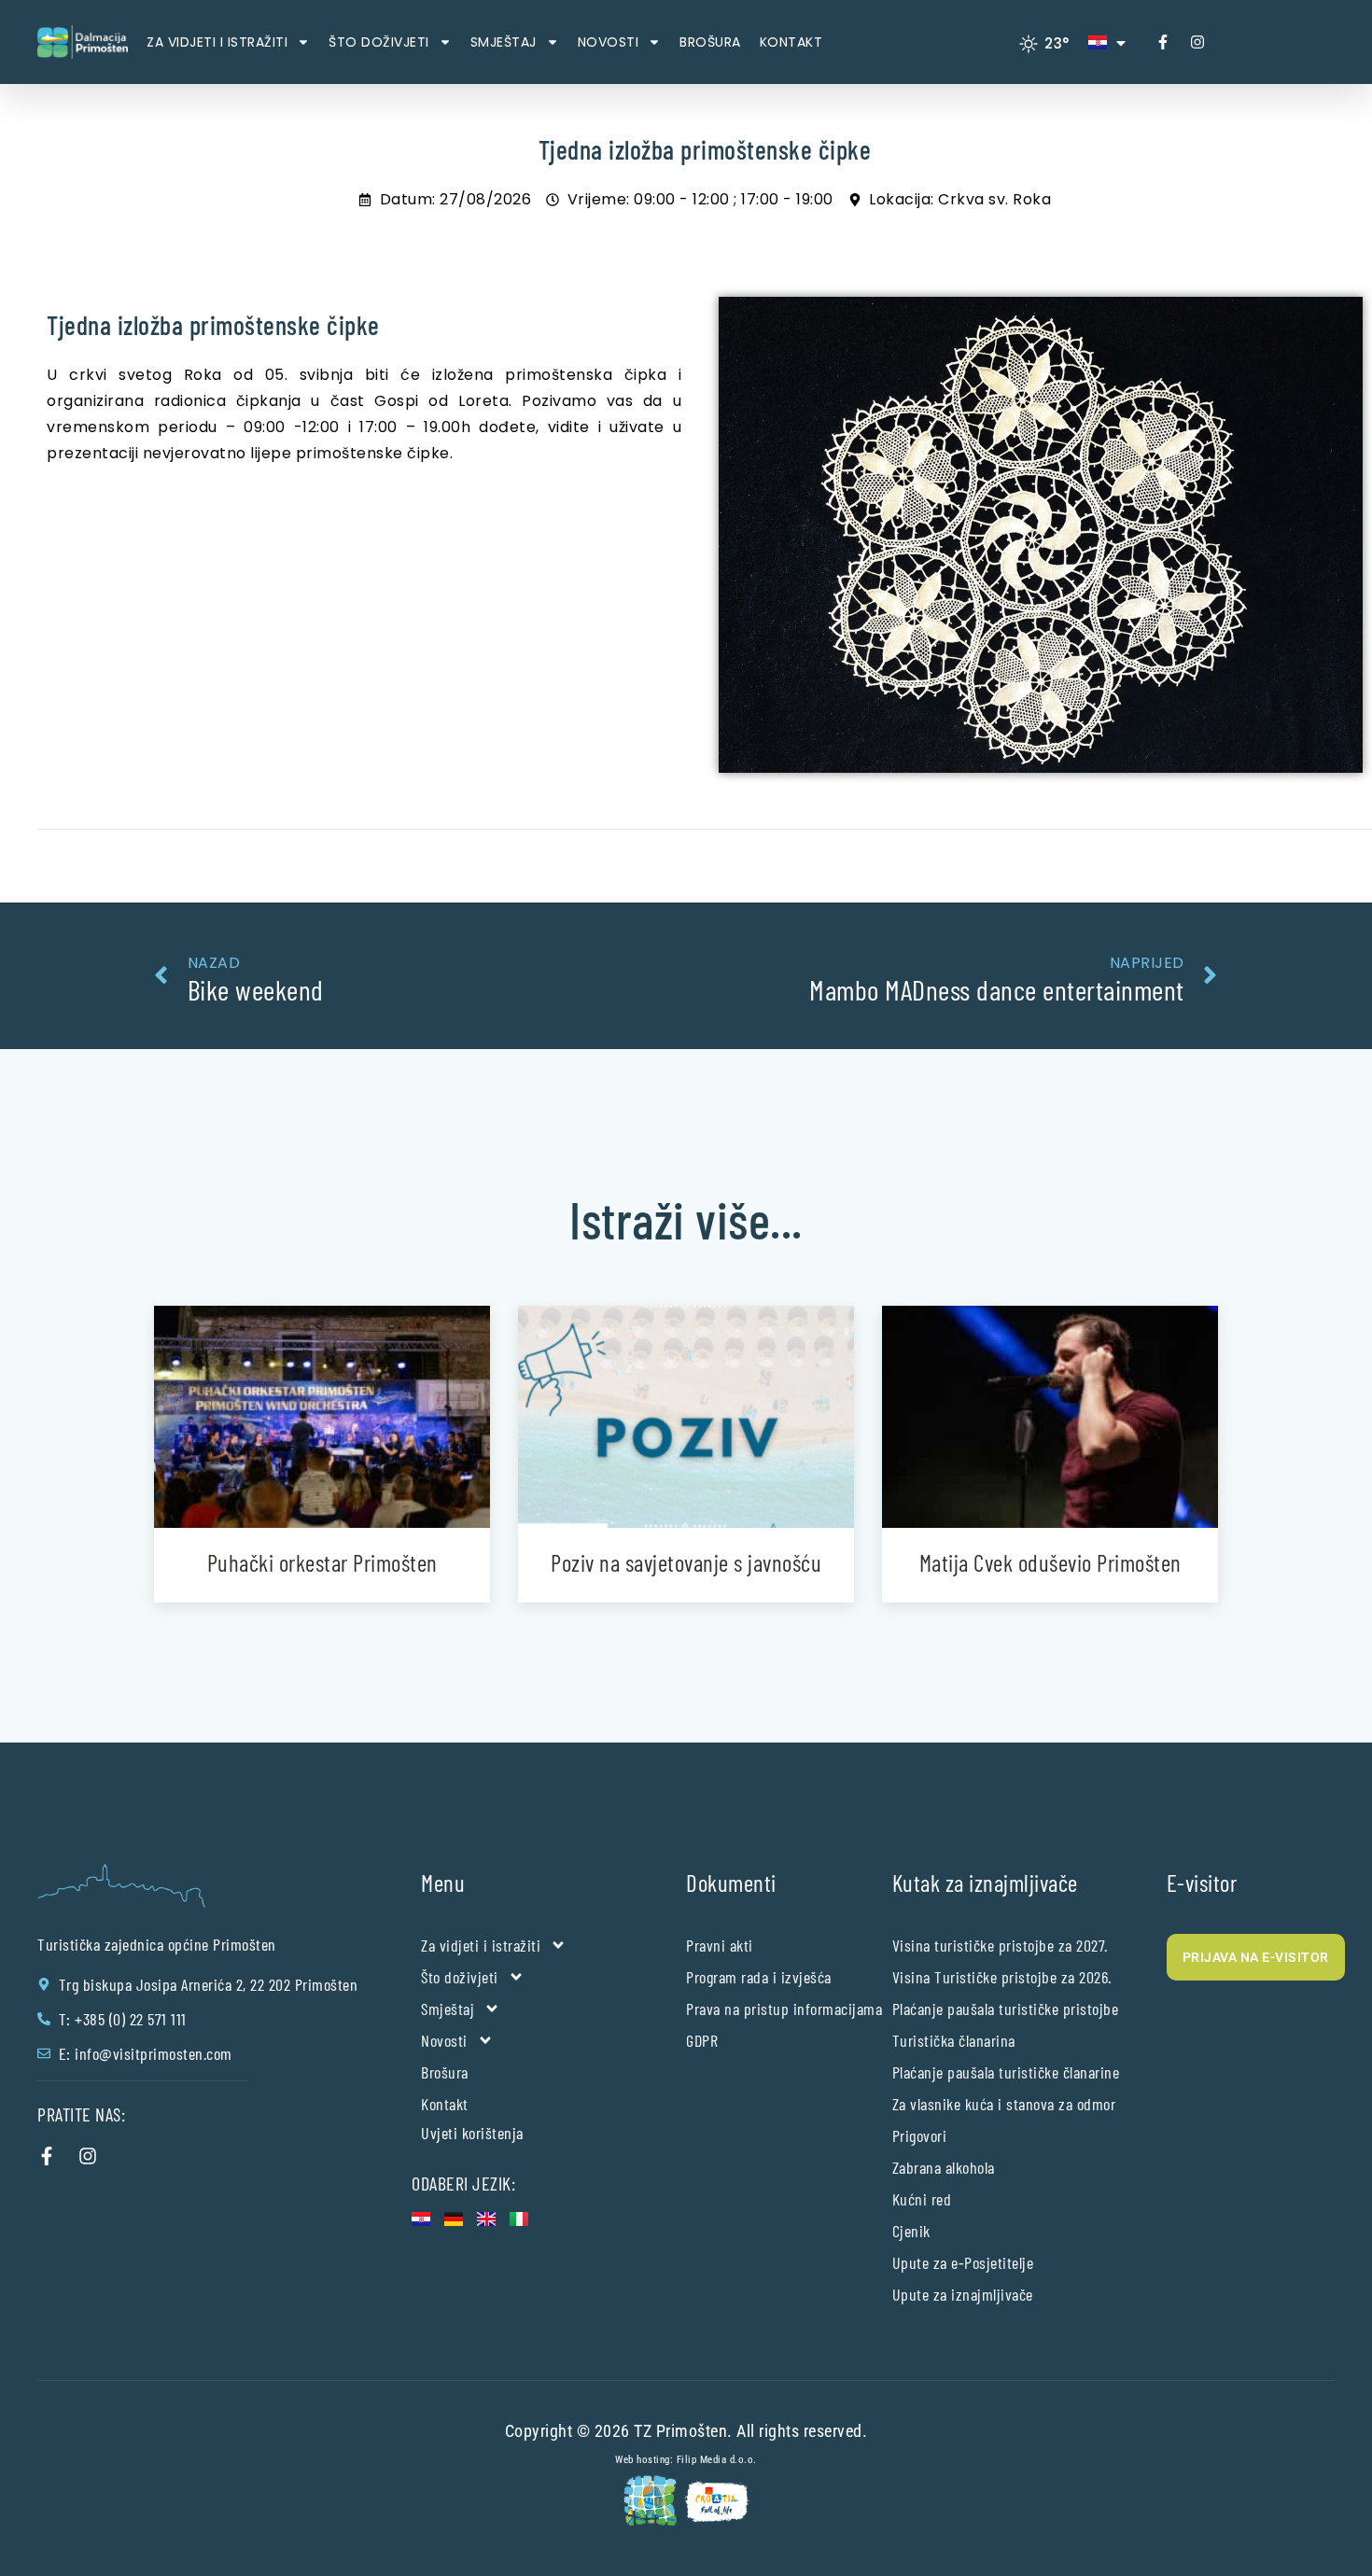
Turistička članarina (954, 2040)
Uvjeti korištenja (472, 2133)
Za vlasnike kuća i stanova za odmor (1004, 2104)
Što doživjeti (379, 42)
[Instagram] (1197, 42)
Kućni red (922, 2199)
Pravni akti (720, 1945)
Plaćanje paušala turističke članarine (1006, 2072)
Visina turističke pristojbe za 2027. (1000, 1945)
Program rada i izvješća (759, 1977)
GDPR (702, 2040)
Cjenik (911, 2231)
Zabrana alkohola (944, 2167)
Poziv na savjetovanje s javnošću (686, 1562)
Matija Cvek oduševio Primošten (1050, 1562)
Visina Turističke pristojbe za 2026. (1002, 1977)
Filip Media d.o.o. (717, 2460)
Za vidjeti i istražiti (217, 42)
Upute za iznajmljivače (963, 2294)
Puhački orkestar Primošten (322, 1562)
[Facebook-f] (1163, 42)
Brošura (710, 42)
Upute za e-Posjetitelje (963, 2262)
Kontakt (791, 42)
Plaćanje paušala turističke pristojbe (1006, 2009)
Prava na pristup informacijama (784, 2009)
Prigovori (920, 2135)
